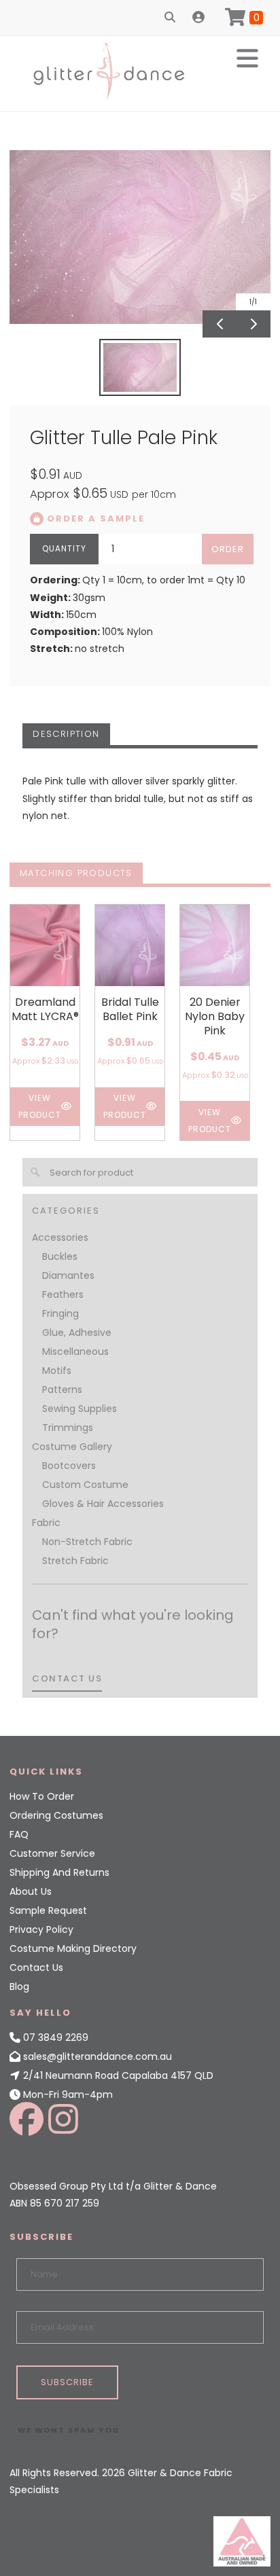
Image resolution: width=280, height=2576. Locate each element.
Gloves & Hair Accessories (103, 1504)
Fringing (60, 1313)
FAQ (19, 1834)
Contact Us (36, 1967)
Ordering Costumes (56, 1815)
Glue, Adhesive (77, 1332)
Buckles (60, 1256)
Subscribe (67, 2382)
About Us (31, 1891)
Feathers (63, 1294)
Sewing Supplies (80, 1409)
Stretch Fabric (75, 1561)
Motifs (57, 1371)
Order (228, 549)
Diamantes (68, 1275)
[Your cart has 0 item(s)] (244, 18)
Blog (19, 1987)
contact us (67, 1679)
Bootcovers (69, 1466)
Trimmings (68, 1428)
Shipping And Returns (59, 1872)
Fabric (46, 1523)
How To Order (42, 1796)
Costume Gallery (72, 1447)
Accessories (60, 1237)
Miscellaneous (75, 1352)
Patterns (62, 1390)
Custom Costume (85, 1485)
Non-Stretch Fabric (87, 1542)
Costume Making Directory (73, 1948)
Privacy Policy (41, 1929)
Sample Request (48, 1910)
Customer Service (52, 1853)
